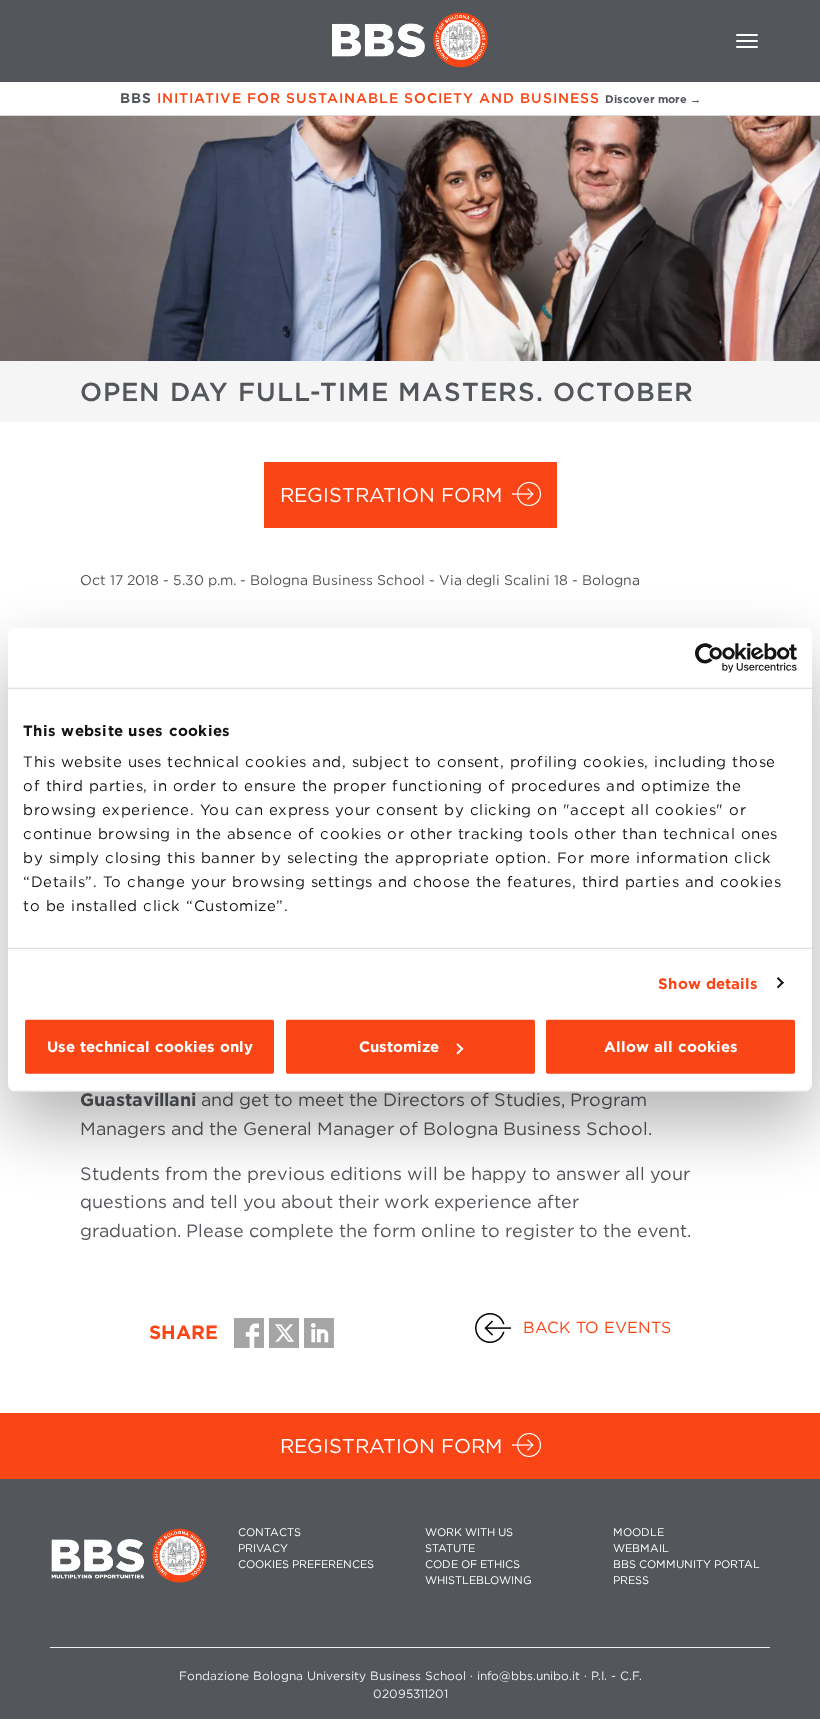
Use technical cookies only (150, 1047)
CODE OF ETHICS (472, 1564)
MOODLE (638, 1532)
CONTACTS (269, 1532)
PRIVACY (263, 1548)
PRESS (631, 1580)
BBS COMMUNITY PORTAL (686, 1564)
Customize (399, 1047)
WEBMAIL (641, 1548)
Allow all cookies (671, 1047)
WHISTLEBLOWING (478, 1580)
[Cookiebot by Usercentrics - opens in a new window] (709, 657)
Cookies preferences (306, 1564)
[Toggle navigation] (747, 41)
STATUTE (450, 1548)
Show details (708, 983)
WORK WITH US (469, 1532)
